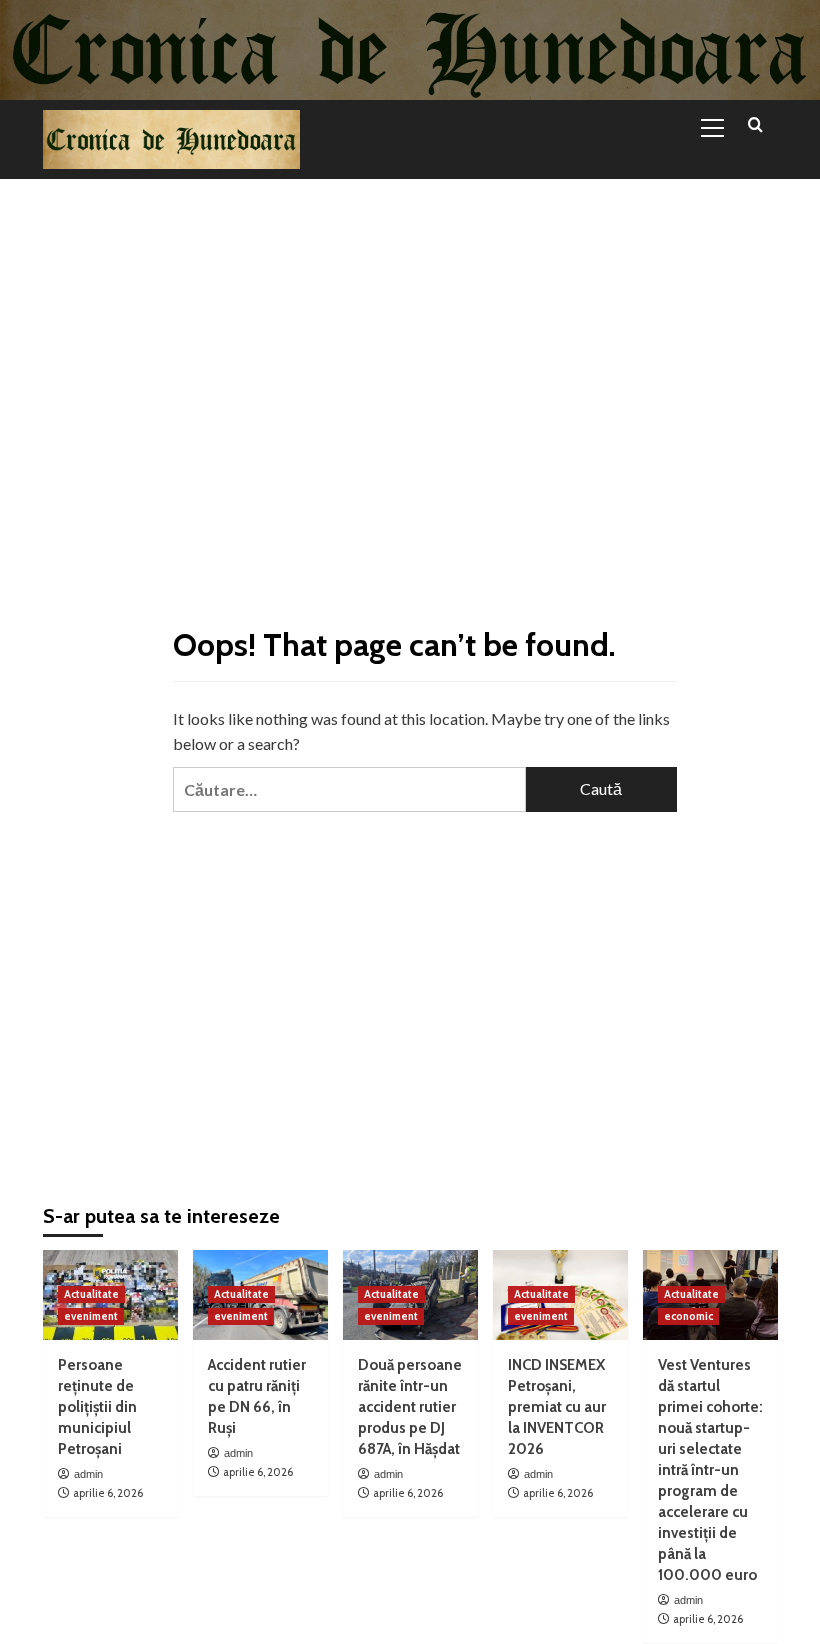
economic (688, 1316)
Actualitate (91, 1294)
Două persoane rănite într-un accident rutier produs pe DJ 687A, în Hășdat (410, 1407)
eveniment (91, 1316)
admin (88, 1474)
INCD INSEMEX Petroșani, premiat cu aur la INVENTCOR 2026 (557, 1407)
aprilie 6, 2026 (108, 1493)
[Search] (755, 125)
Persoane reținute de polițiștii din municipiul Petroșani (97, 1407)
